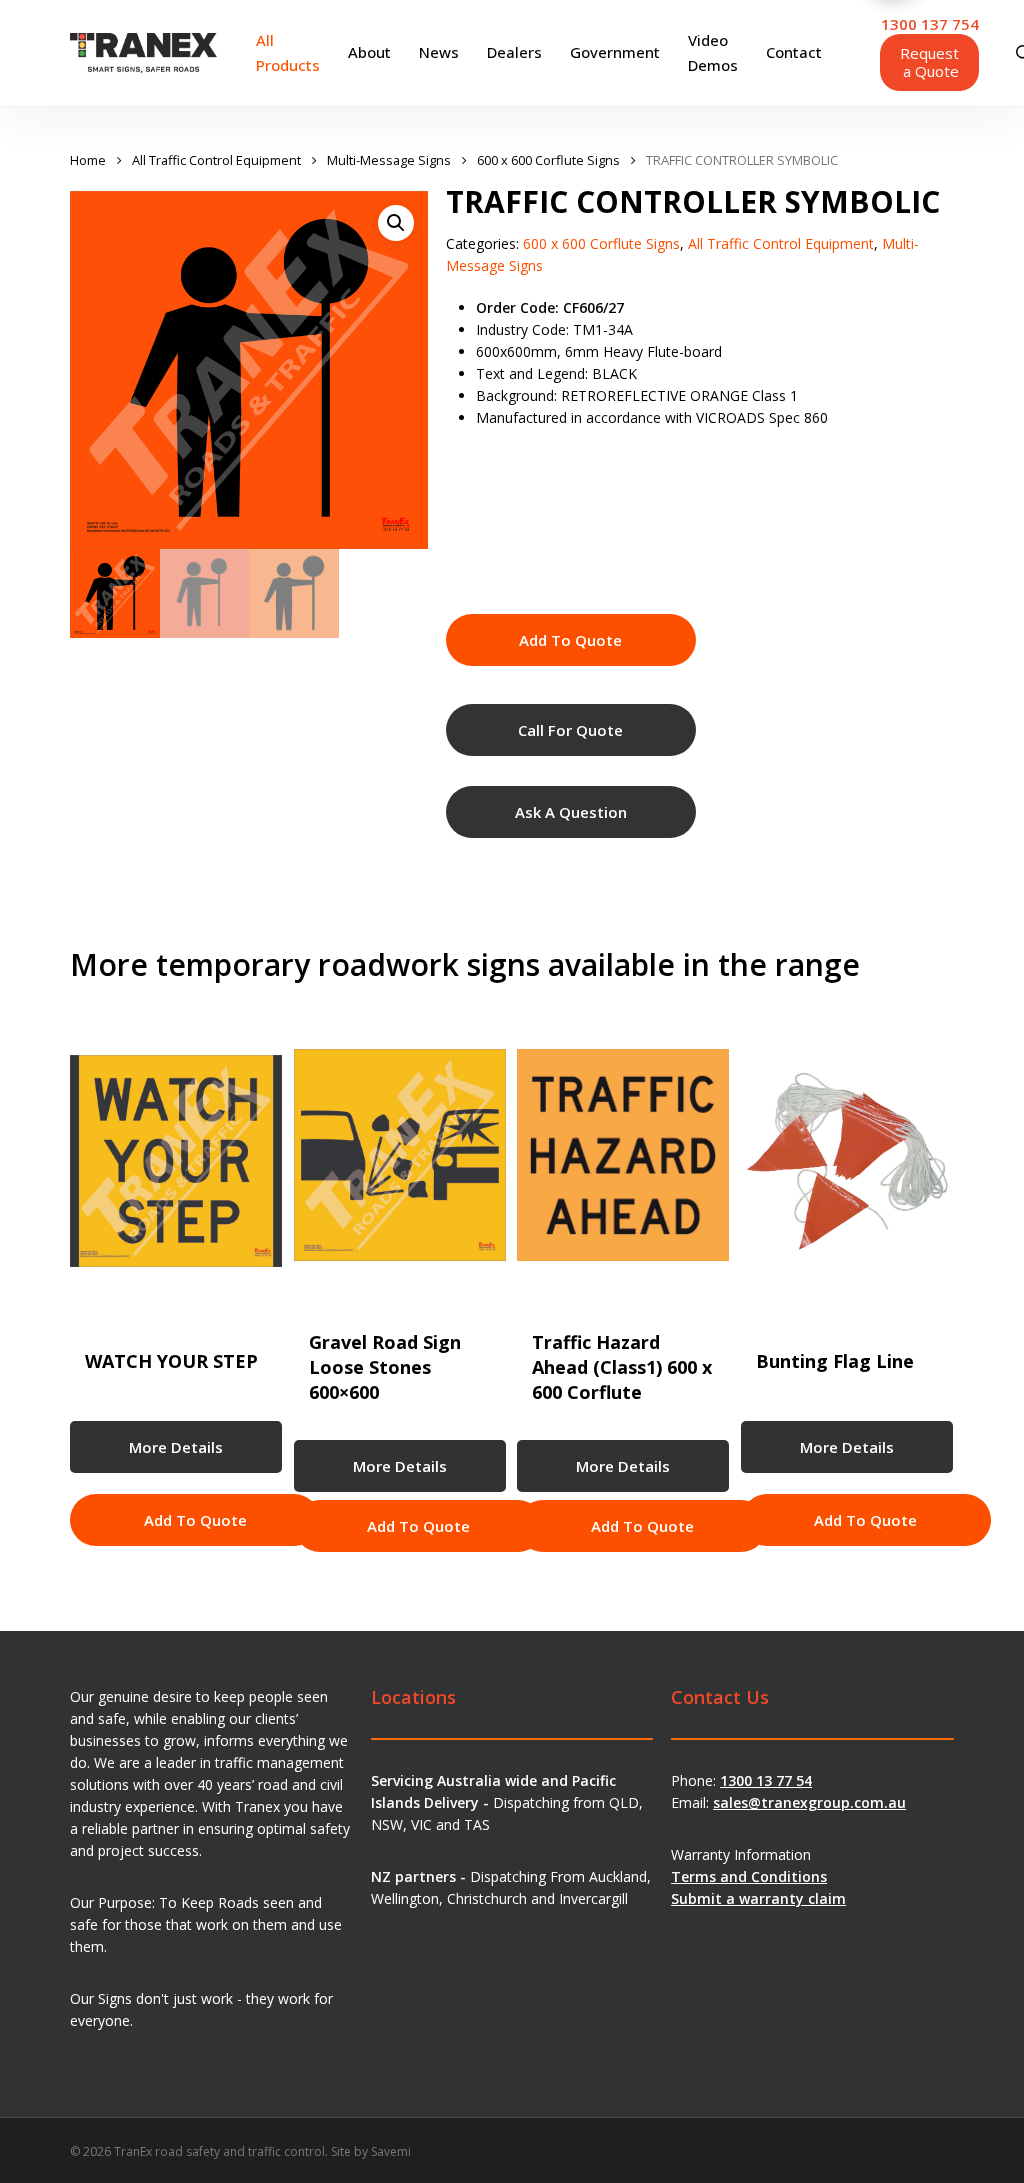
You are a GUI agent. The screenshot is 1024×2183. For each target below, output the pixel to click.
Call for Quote (570, 730)
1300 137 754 (930, 24)
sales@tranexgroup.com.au (809, 1802)
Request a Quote (929, 62)
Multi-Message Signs (389, 160)
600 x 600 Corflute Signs (548, 160)
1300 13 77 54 (766, 1780)
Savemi (391, 2151)
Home (88, 160)
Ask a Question (571, 812)
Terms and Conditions (749, 1876)
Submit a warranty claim (758, 1898)
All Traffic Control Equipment (216, 160)
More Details (176, 1447)
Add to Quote (570, 640)
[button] (396, 223)
